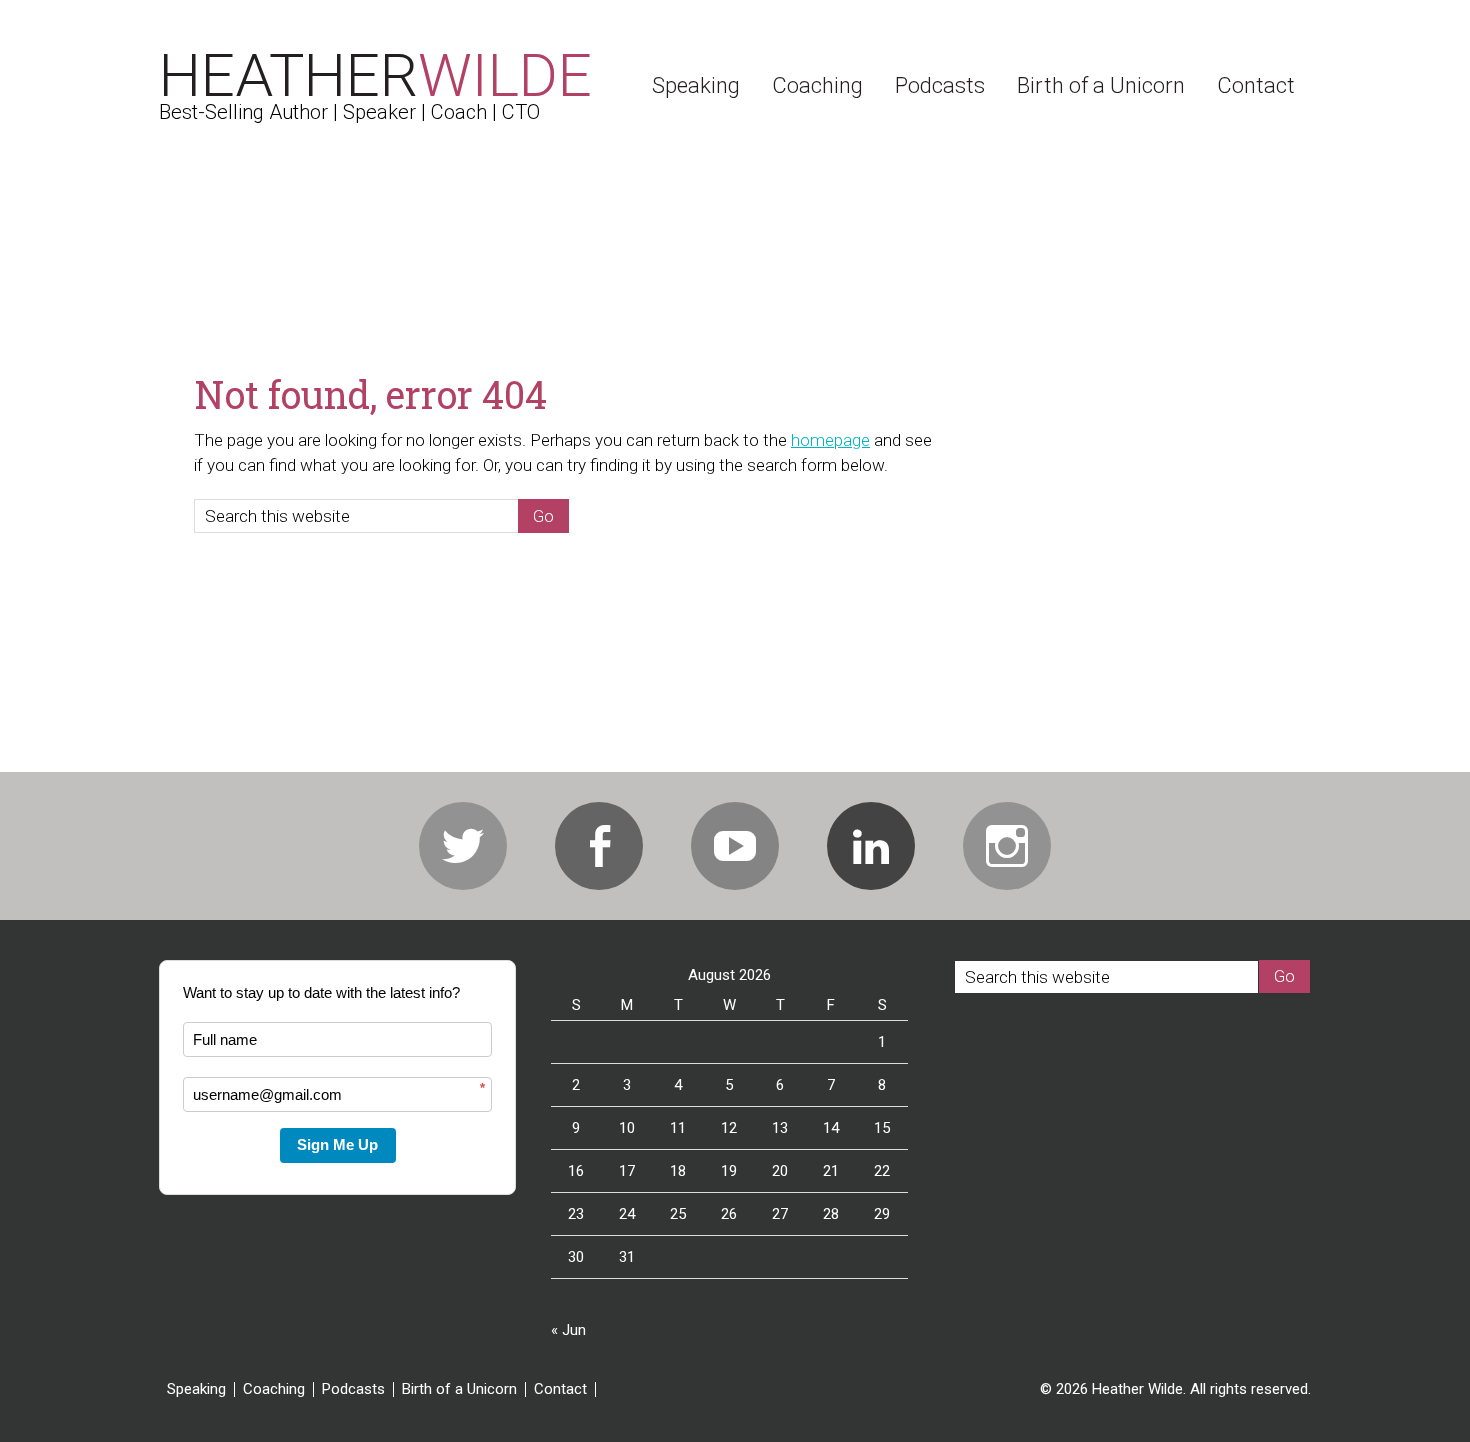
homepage (830, 440)
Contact (560, 1389)
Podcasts (353, 1389)
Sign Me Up (337, 1144)
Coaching (274, 1389)
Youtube (735, 846)
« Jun (568, 1330)
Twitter (463, 846)
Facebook (599, 846)
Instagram (1007, 846)
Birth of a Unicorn (459, 1389)
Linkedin (871, 846)
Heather (375, 75)
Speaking (196, 1389)
